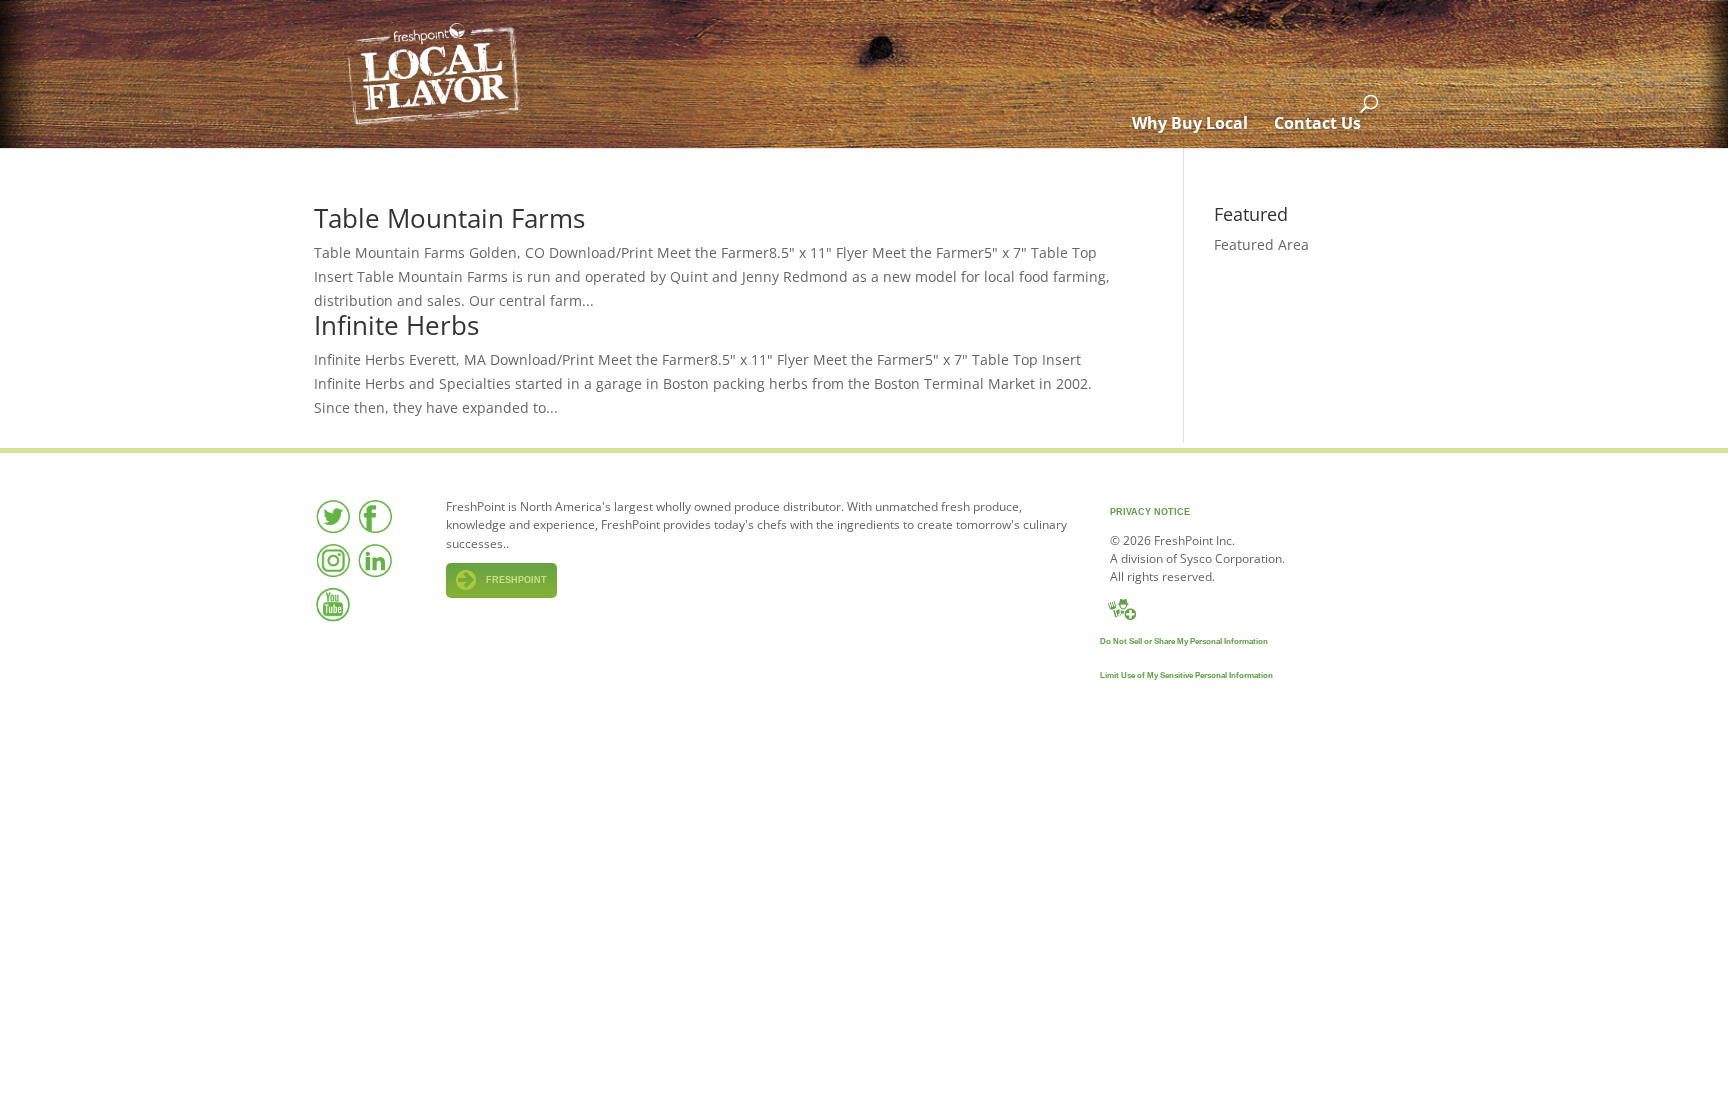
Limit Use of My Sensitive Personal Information (1186, 675)
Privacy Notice (1150, 512)
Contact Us (1317, 123)
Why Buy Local (1190, 123)
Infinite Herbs (396, 325)
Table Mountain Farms (449, 218)
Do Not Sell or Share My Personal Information (1184, 641)
